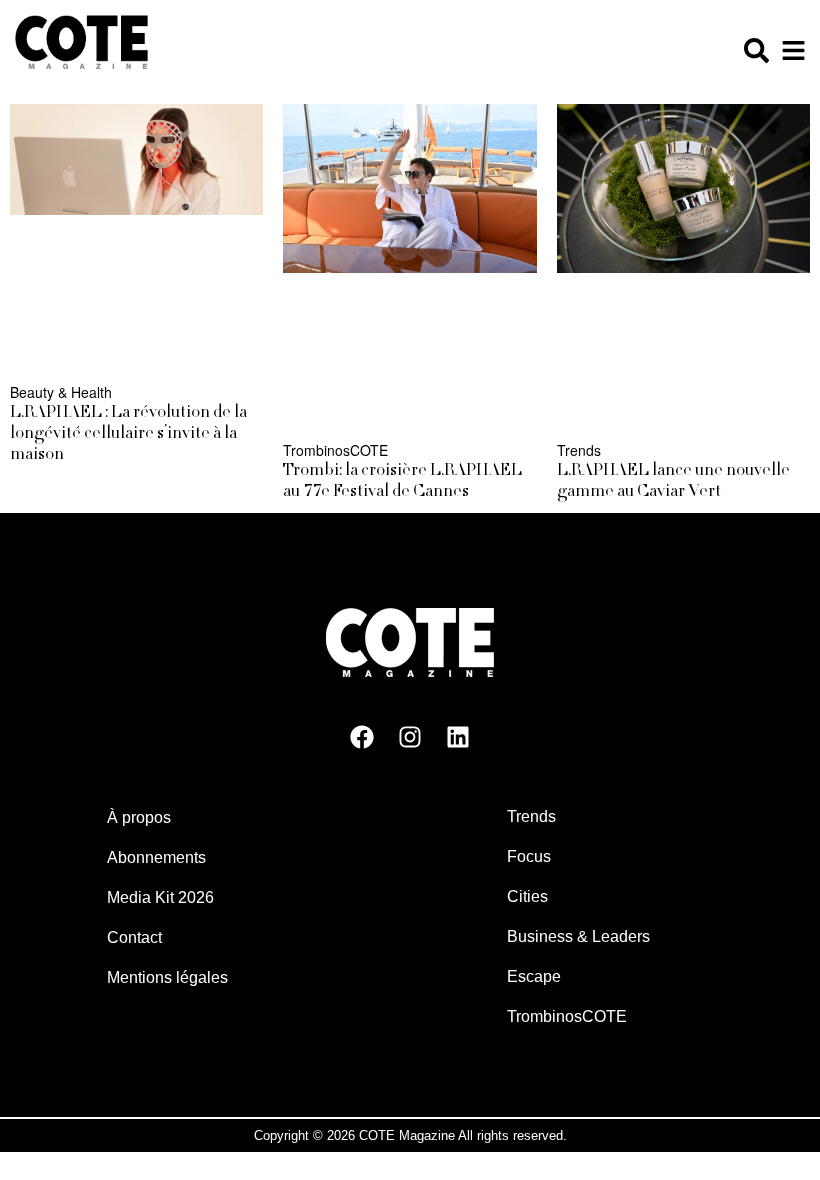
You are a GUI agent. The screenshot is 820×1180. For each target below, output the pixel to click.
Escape (534, 976)
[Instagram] (410, 737)
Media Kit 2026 (160, 897)
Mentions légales (167, 977)
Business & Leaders (578, 936)
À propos (139, 817)
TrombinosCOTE (567, 1016)
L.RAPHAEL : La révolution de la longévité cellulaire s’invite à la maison (128, 434)
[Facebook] (362, 737)
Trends (531, 816)
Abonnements (156, 857)
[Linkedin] (458, 737)
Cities (527, 896)
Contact (134, 937)
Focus (529, 856)
